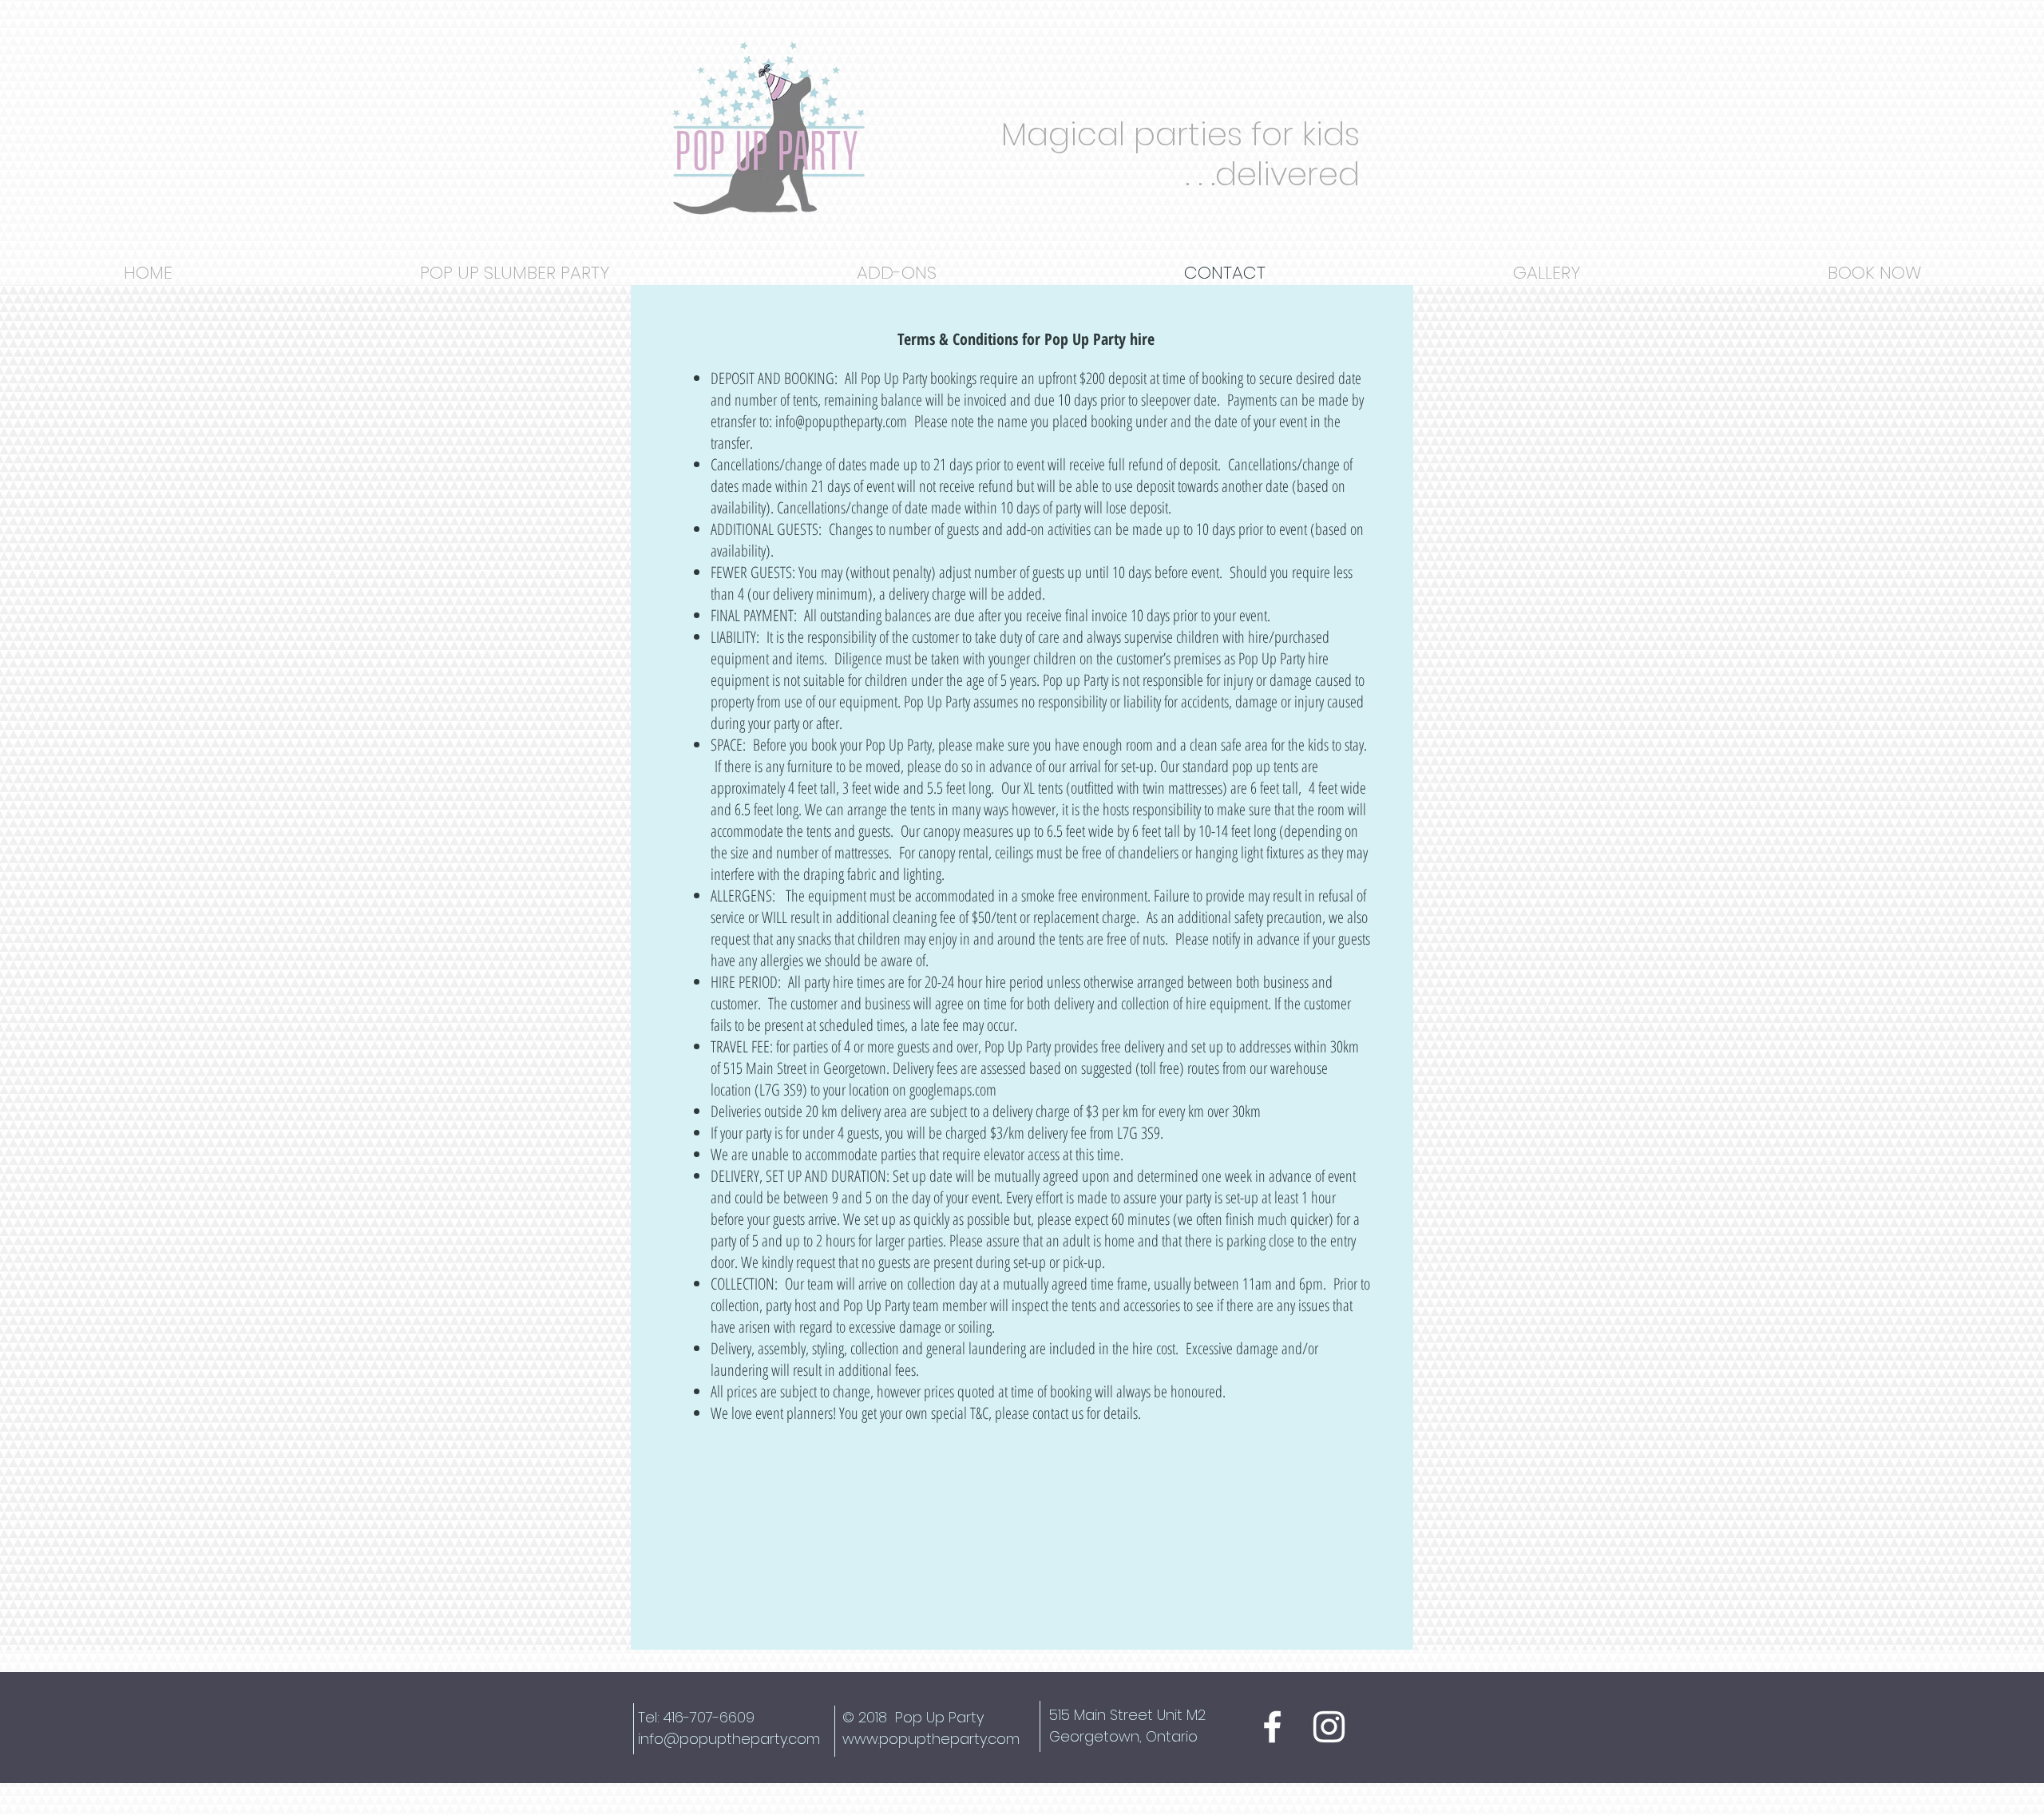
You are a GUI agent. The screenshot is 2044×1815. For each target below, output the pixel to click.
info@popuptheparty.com (841, 421)
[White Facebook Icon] (1272, 1727)
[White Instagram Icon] (1329, 1727)
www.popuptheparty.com (931, 1739)
